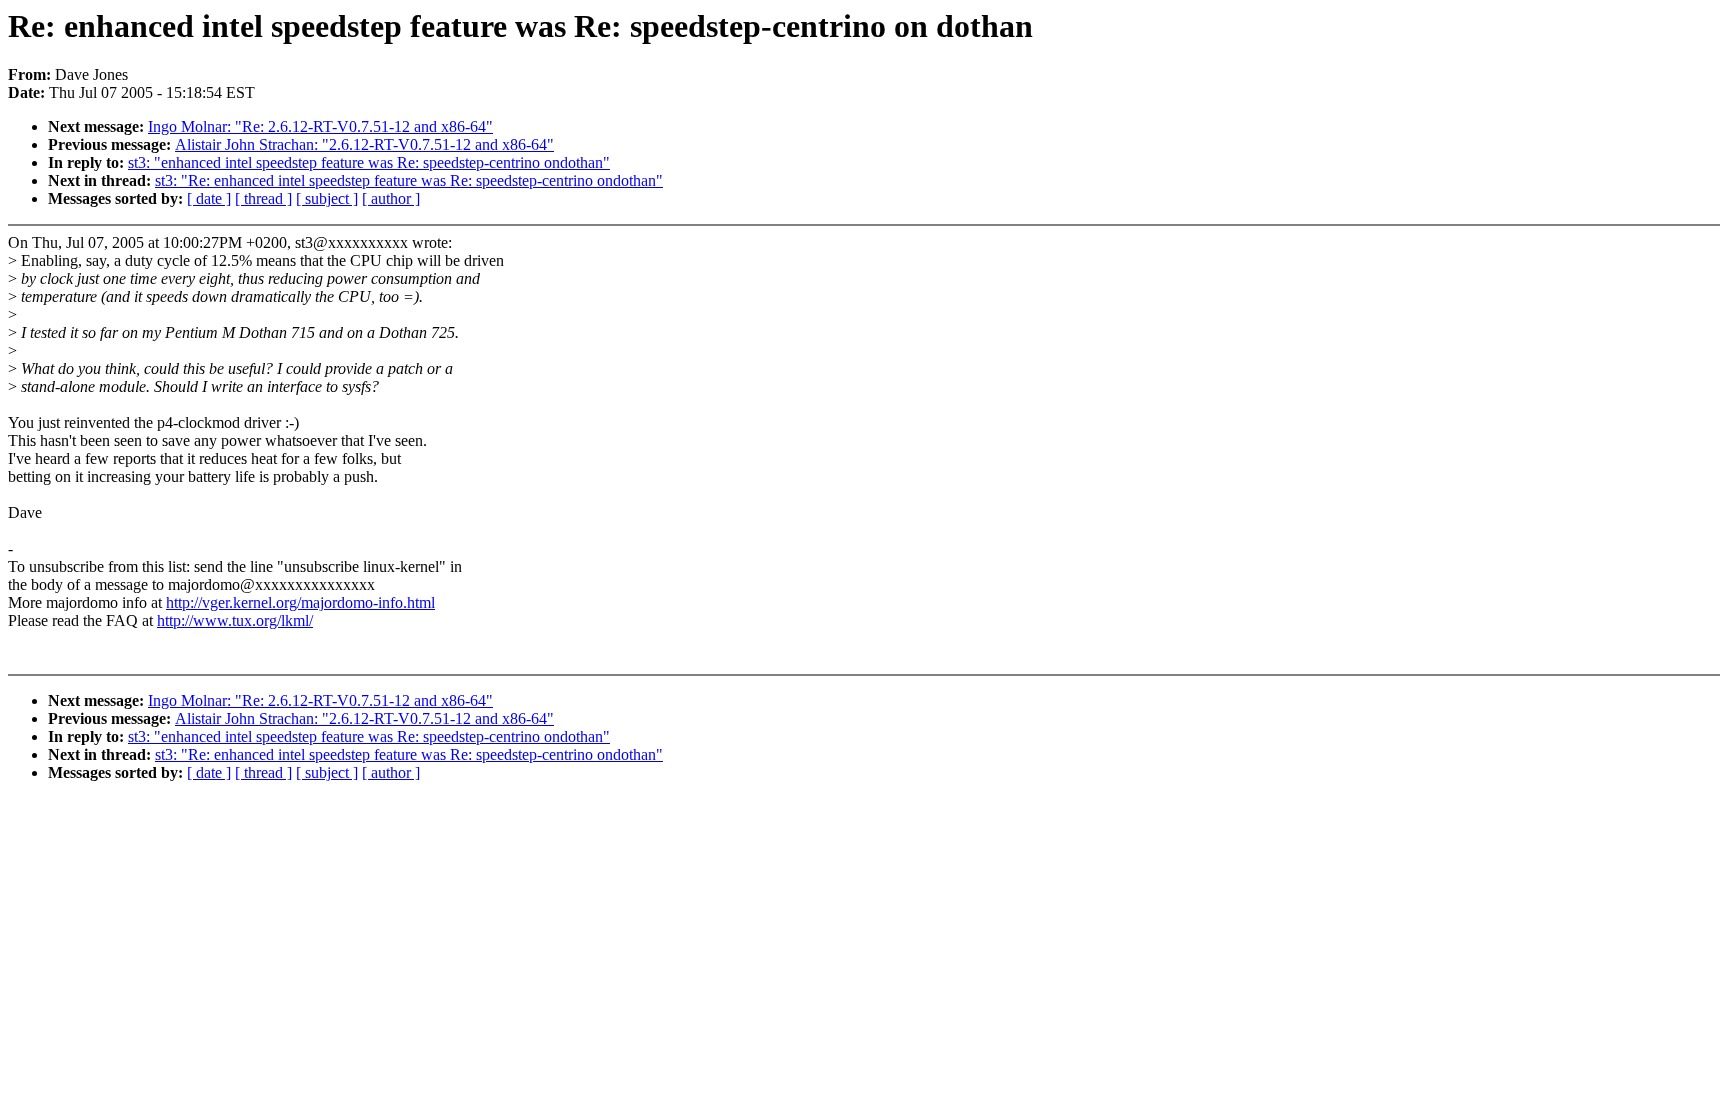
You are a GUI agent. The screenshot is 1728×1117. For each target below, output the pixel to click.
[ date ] (209, 198)
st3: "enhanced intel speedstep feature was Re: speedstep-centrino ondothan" (369, 162)
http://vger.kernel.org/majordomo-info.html (300, 602)
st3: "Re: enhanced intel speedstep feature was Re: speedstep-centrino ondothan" (409, 180)
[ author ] (391, 198)
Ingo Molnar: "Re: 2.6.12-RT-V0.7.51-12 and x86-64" (320, 126)
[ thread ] (263, 198)
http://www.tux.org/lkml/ (235, 620)
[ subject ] (327, 198)
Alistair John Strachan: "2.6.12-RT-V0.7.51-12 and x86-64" (364, 144)
